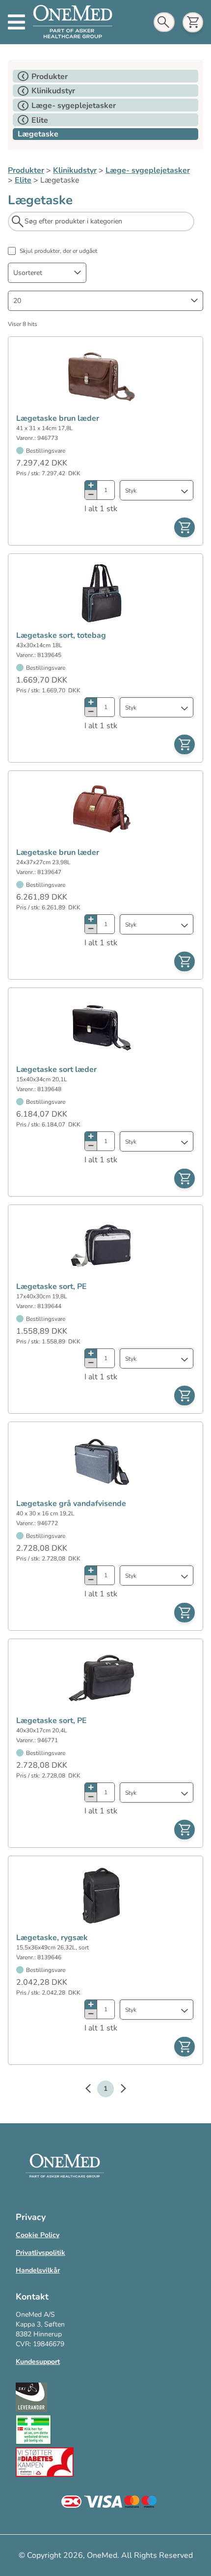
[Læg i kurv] (185, 527)
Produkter (26, 170)
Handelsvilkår (38, 2270)
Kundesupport (38, 2362)
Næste (118, 2090)
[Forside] (73, 22)
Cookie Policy (38, 2235)
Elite (23, 180)
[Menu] (16, 22)
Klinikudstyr (75, 170)
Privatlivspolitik (40, 2253)
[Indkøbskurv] (193, 22)
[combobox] (47, 273)
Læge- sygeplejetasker (148, 170)
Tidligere (93, 2090)
